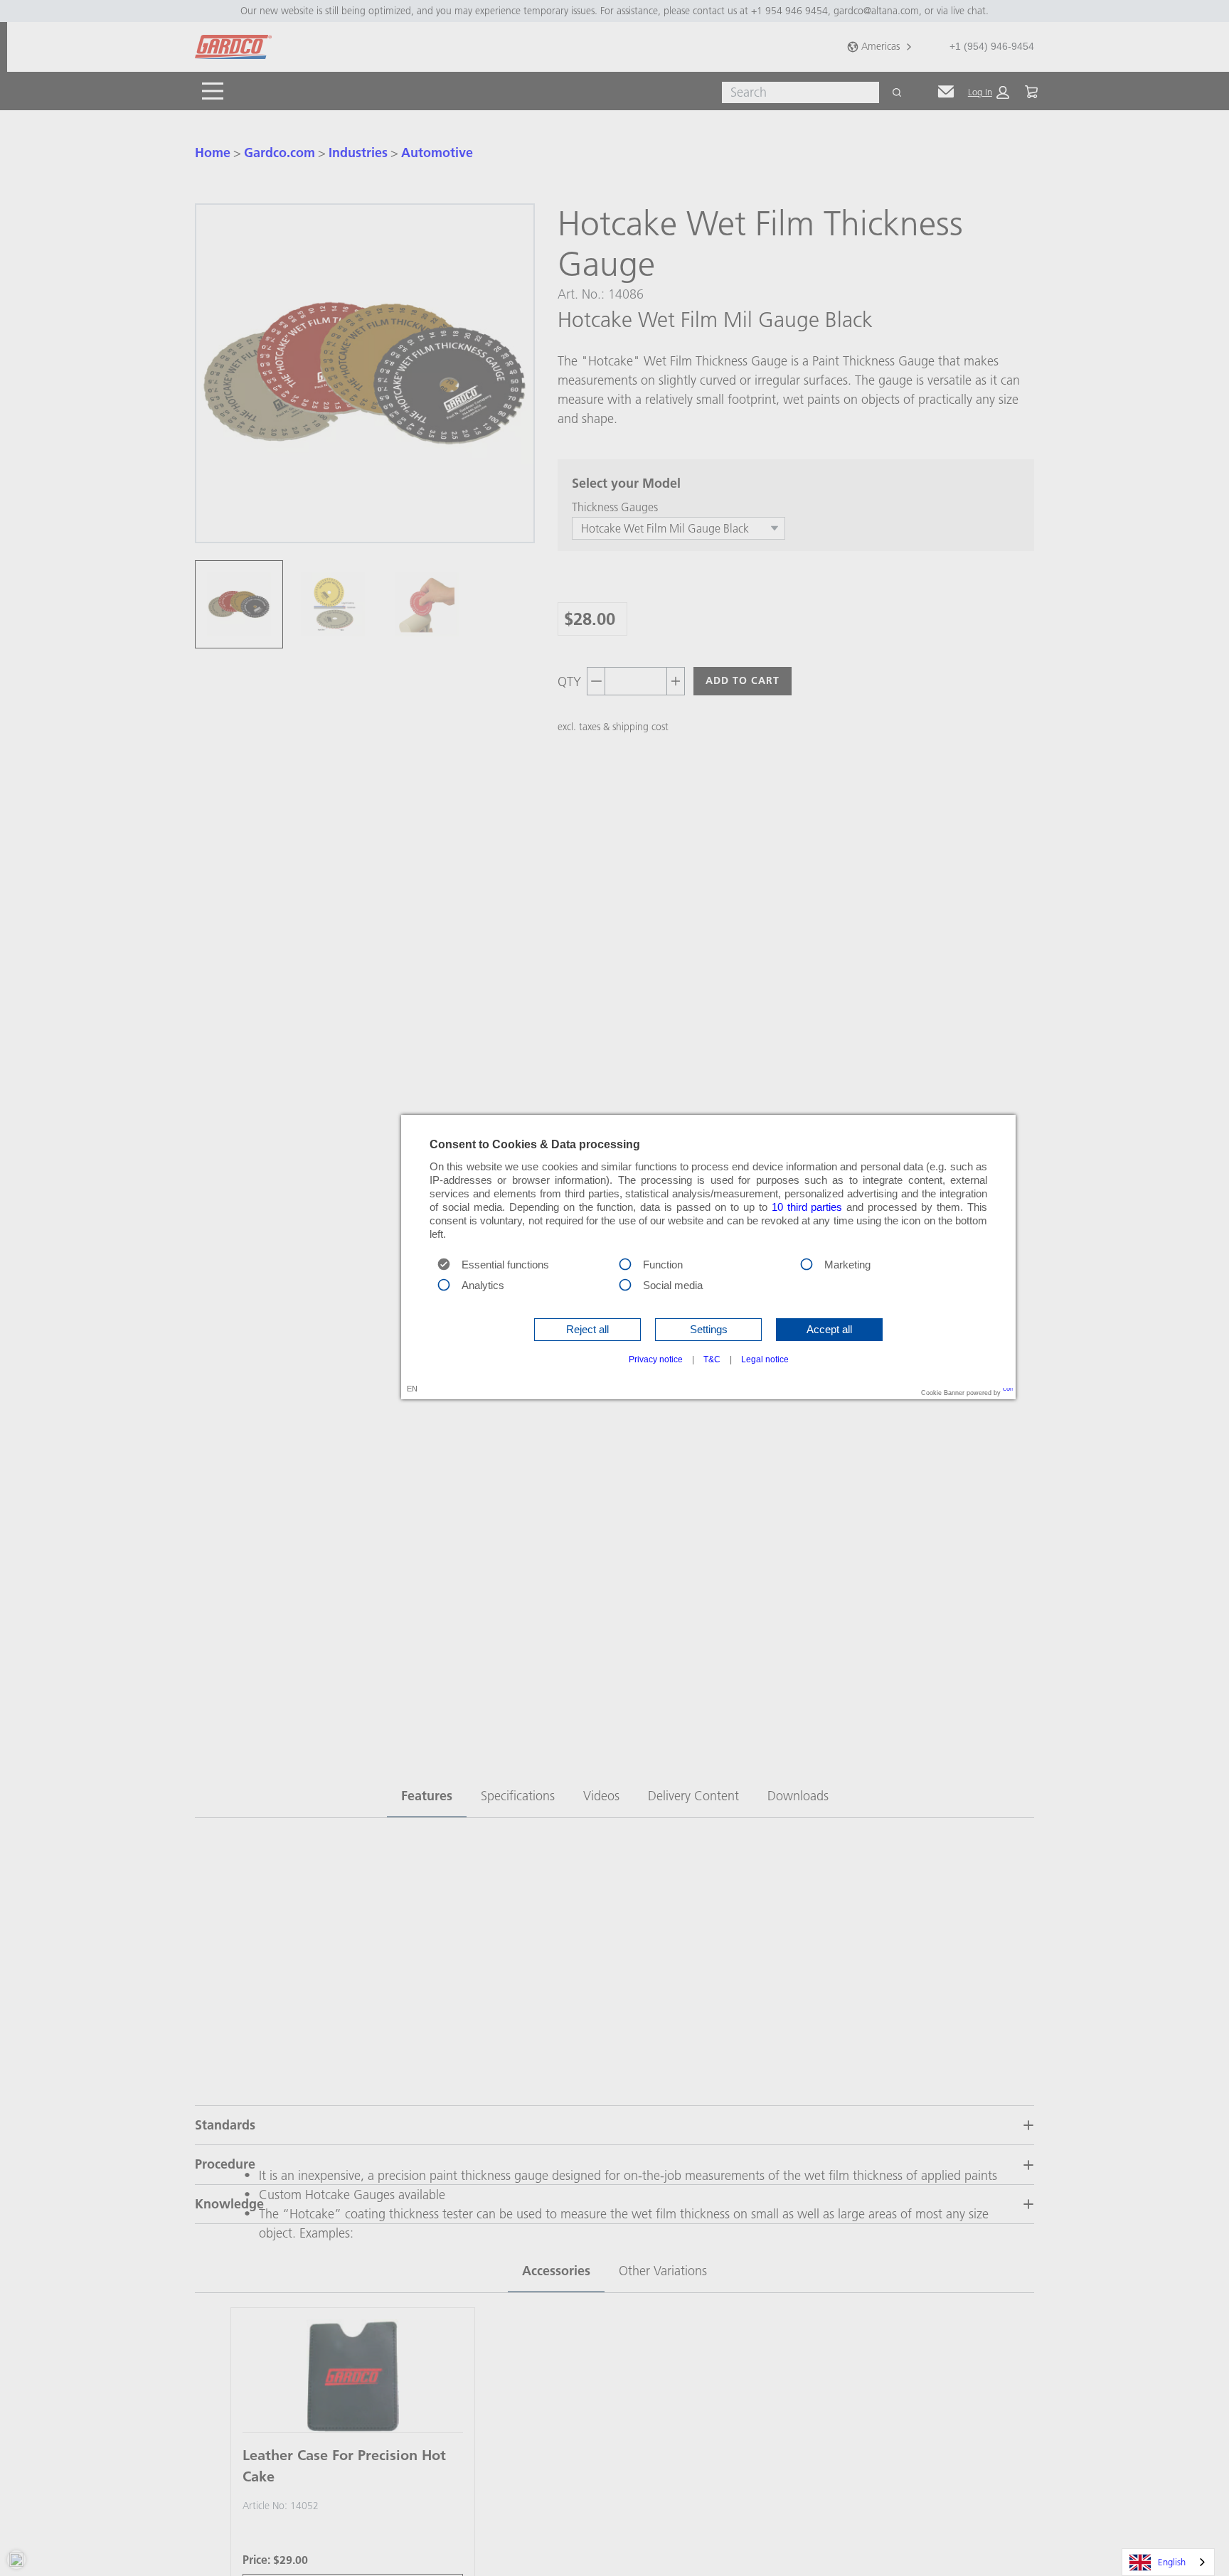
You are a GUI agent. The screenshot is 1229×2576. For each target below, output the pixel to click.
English (1172, 2562)
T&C (712, 1359)
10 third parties (807, 1207)
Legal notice (765, 1359)
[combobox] (1168, 2562)
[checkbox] (625, 1263)
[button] (587, 1330)
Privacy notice (656, 1359)
